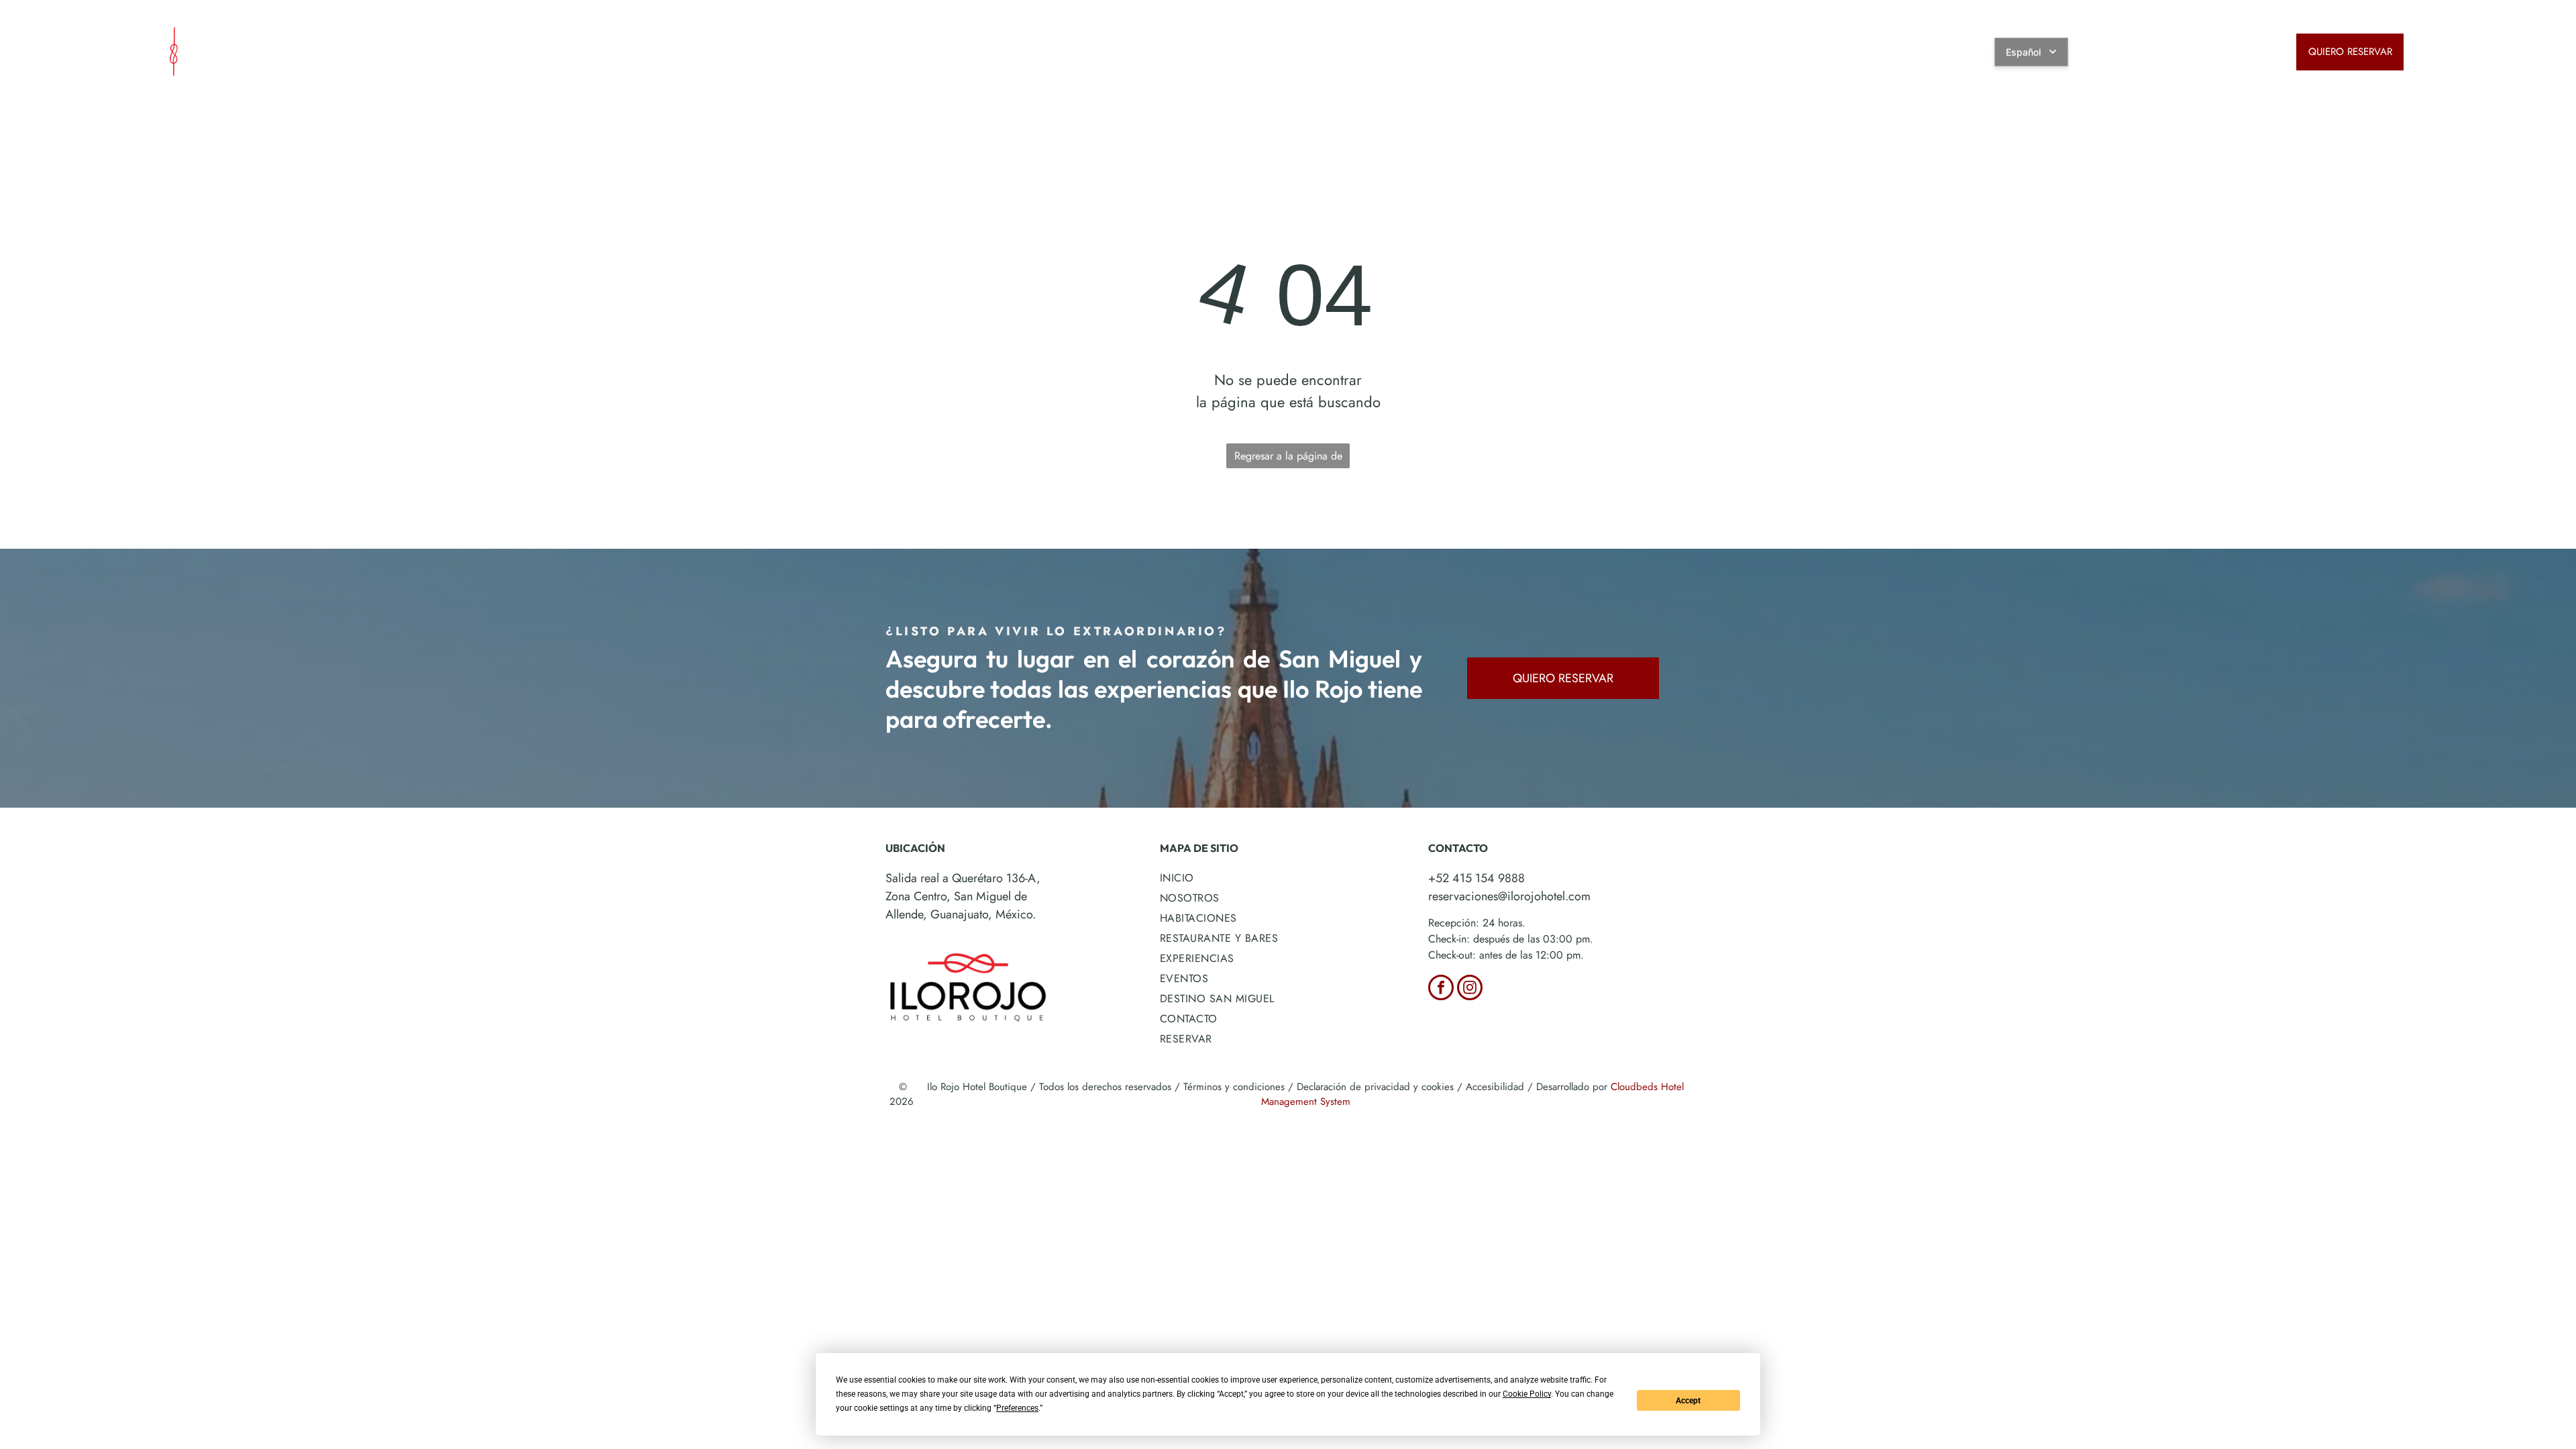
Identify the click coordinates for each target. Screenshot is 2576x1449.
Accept (1688, 1401)
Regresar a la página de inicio (1288, 458)
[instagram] (1470, 989)
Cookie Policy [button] (1527, 1394)
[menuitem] (905, 47)
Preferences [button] (1017, 1408)
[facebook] (1441, 989)
